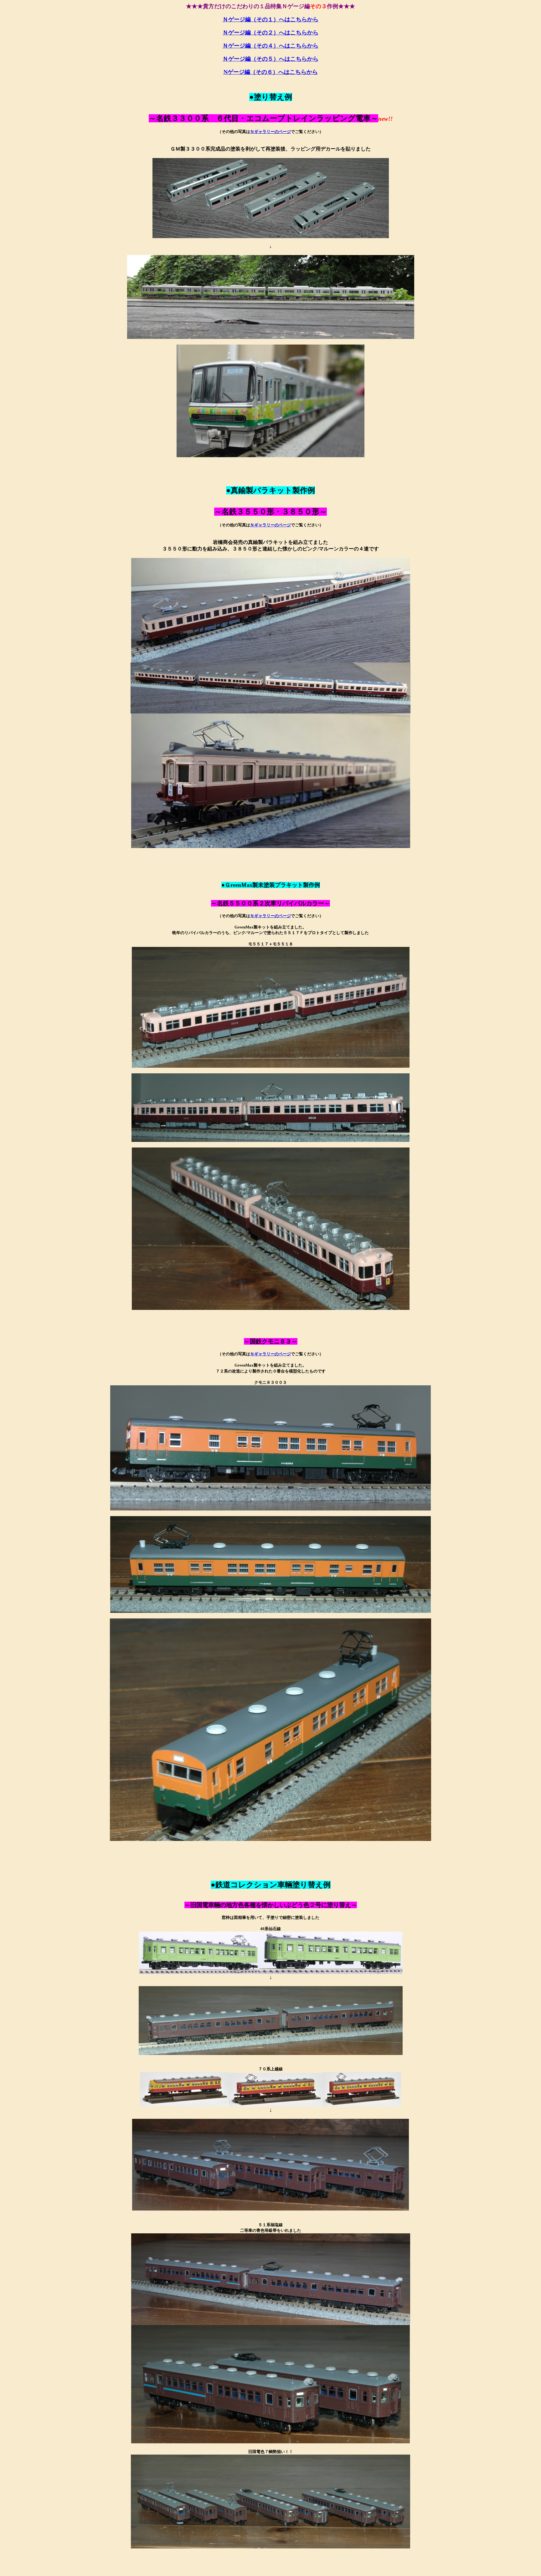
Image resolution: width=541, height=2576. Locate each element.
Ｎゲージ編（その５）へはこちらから (270, 59)
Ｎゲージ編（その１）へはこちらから (270, 19)
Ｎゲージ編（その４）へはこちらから (270, 46)
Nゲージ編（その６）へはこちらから (271, 72)
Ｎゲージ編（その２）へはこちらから (270, 33)
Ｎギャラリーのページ (270, 132)
